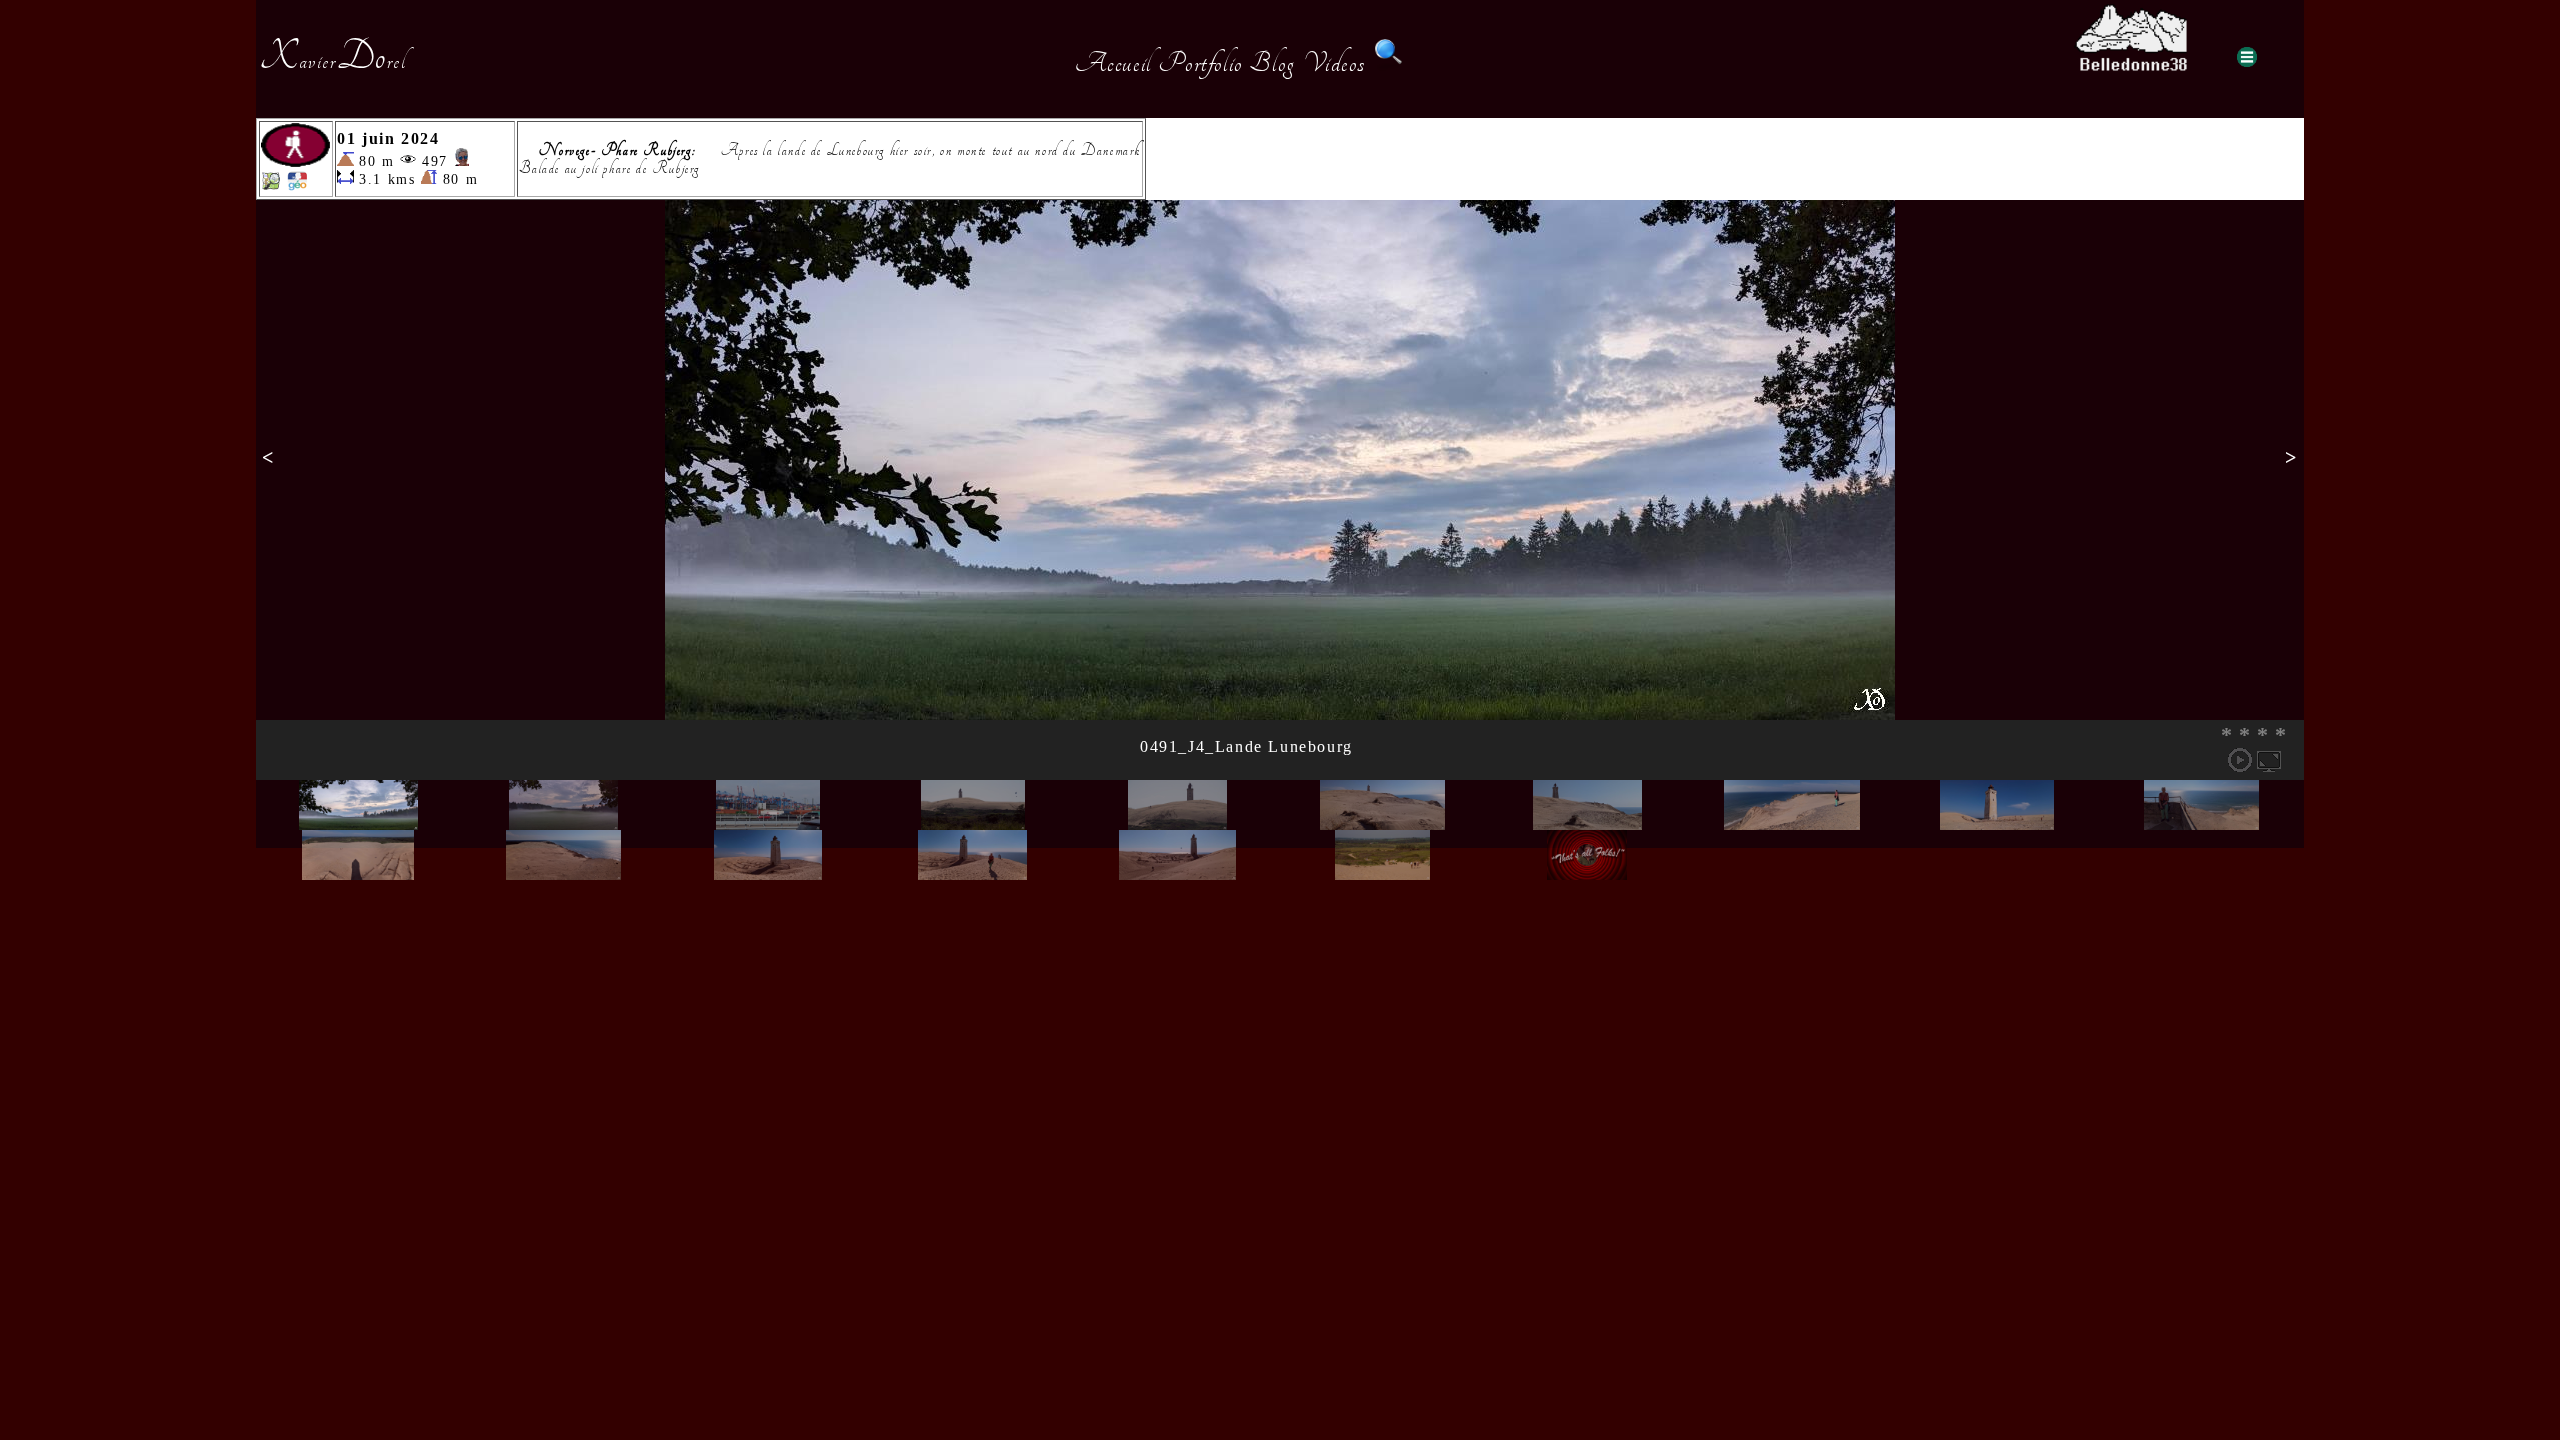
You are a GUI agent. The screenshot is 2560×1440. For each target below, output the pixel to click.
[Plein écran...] (2269, 760)
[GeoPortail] (297, 185)
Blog (1272, 63)
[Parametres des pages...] (2247, 57)
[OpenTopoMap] (271, 185)
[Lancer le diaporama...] (2240, 760)
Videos (1335, 63)
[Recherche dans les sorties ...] (1389, 63)
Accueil (1113, 63)
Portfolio (1200, 63)
